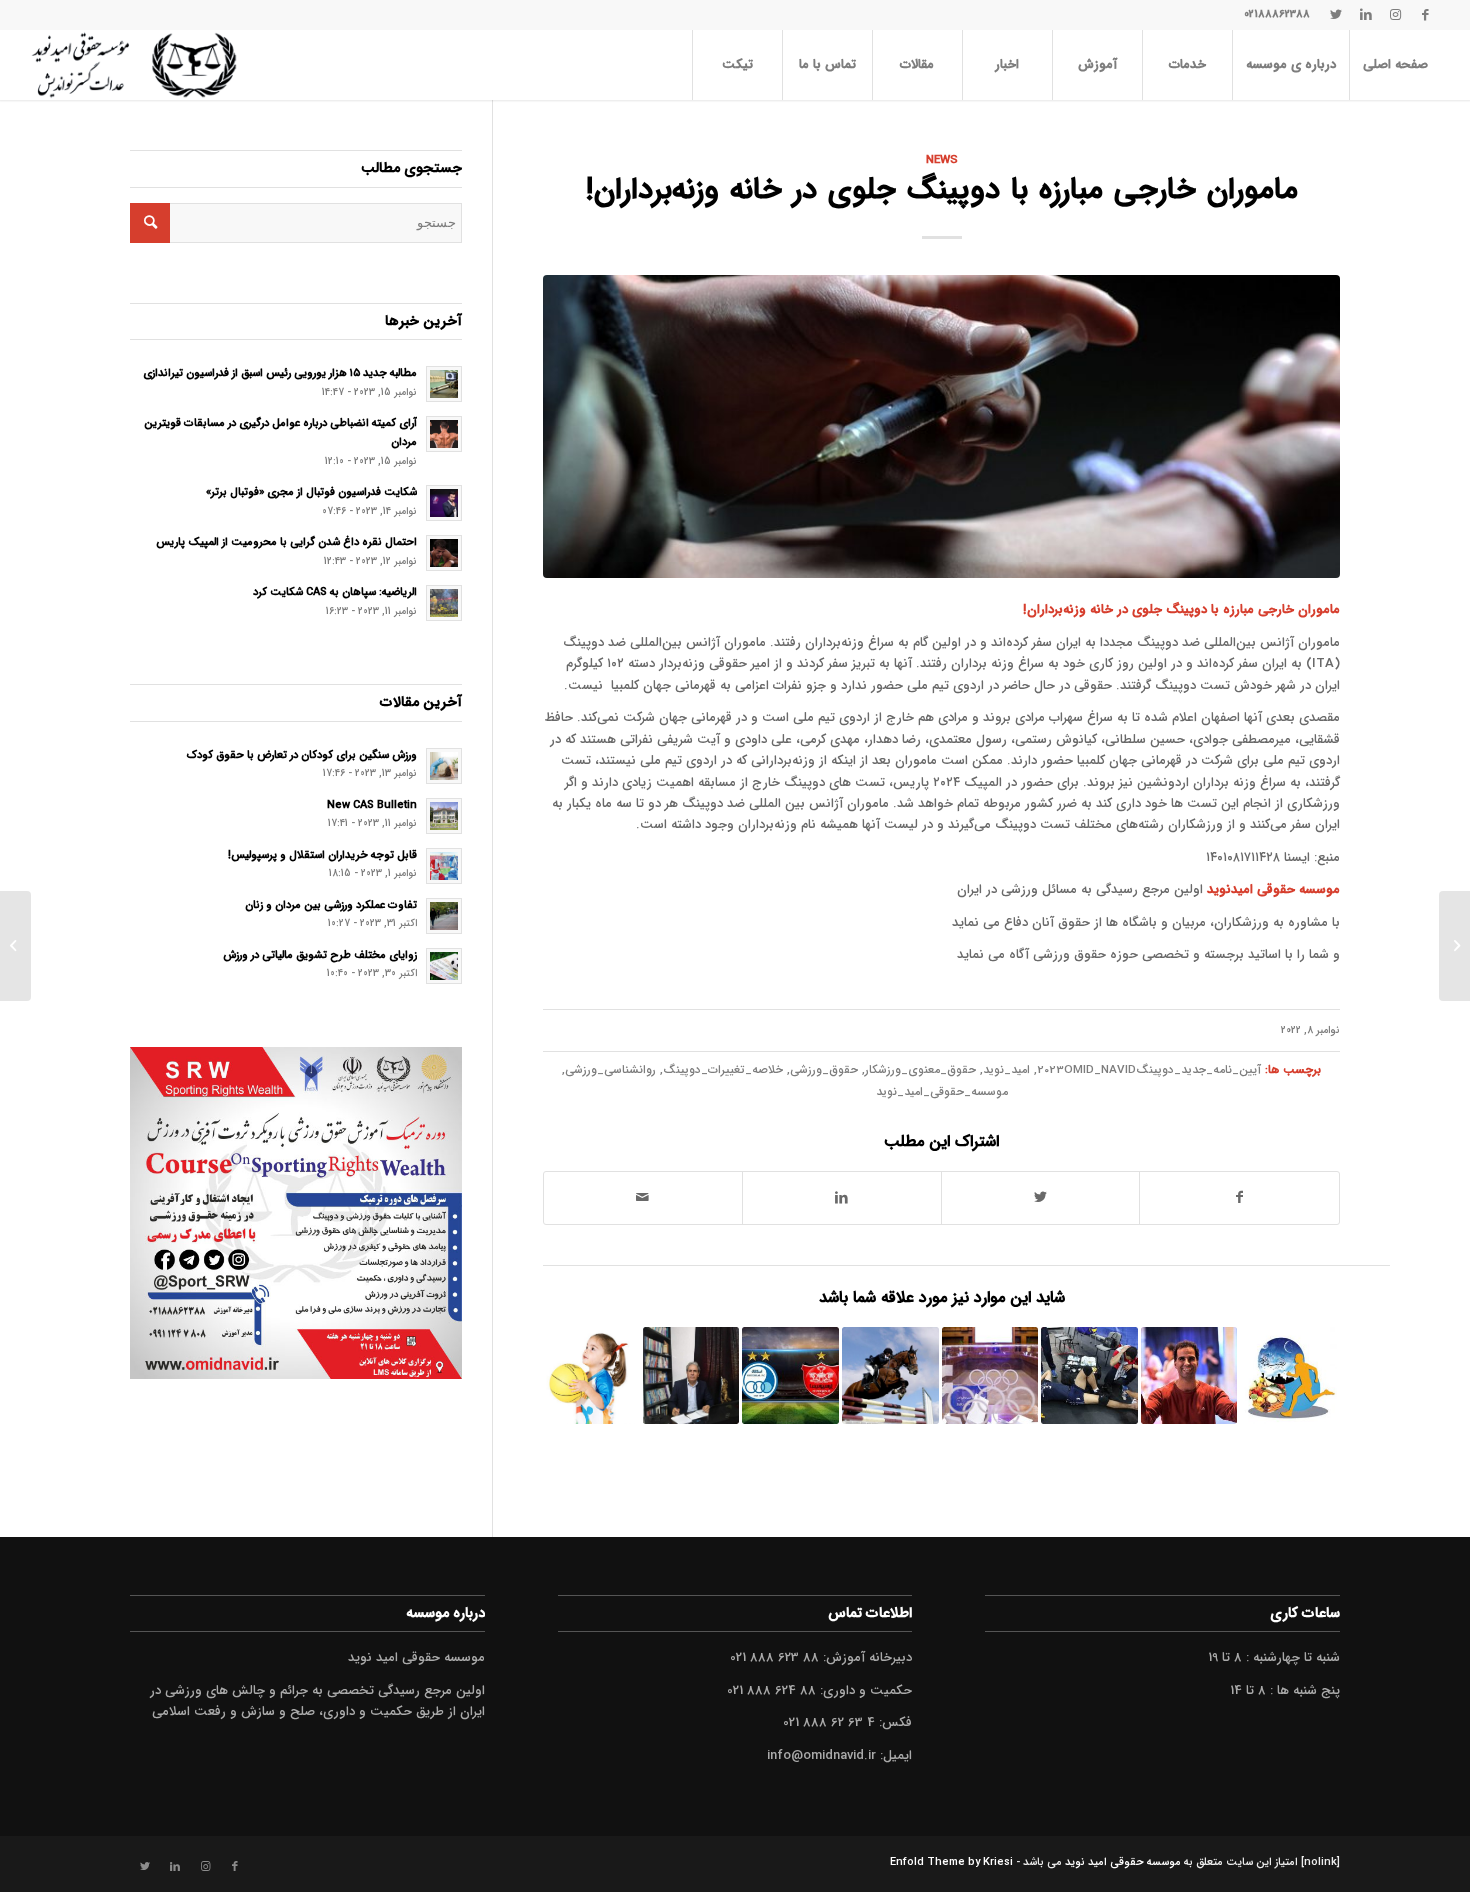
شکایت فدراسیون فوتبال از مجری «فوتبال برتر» (311, 492)
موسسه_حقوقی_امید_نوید (942, 1092)
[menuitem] (1395, 65)
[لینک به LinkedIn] (1366, 15)
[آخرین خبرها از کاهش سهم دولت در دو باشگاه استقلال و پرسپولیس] (790, 1375)
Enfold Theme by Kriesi (951, 1862)
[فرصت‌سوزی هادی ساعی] (1189, 1375)
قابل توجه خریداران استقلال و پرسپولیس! (322, 855)
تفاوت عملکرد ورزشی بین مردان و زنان (331, 905)
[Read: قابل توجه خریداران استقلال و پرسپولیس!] (444, 866)
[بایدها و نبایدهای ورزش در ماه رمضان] (1288, 1375)
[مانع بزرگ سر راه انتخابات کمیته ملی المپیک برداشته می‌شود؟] (990, 1375)
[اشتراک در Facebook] (1239, 1198)
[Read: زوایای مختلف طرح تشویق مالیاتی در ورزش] (444, 966)
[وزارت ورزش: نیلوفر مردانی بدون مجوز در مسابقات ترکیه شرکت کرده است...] (1454, 946)
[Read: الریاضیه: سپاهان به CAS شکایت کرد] (444, 603)
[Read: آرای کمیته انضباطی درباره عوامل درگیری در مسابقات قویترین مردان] (444, 434)
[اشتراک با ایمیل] (643, 1198)
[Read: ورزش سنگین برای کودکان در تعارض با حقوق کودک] (444, 766)
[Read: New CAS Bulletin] (444, 816)
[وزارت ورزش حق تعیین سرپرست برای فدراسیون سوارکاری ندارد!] (890, 1375)
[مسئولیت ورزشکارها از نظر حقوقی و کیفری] (1089, 1375)
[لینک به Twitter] (1336, 15)
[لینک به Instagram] (1396, 15)
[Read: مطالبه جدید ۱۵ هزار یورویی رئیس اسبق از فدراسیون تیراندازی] (444, 384)
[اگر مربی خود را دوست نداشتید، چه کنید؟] (591, 1375)
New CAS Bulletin (372, 805)
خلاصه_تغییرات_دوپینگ (723, 1070)
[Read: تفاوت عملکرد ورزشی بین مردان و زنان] (444, 916)
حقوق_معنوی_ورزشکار (920, 1070)
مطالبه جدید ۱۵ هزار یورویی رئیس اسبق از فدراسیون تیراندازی (280, 373)
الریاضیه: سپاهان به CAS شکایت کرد (335, 592)
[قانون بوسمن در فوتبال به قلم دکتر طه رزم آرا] (691, 1375)
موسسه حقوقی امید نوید (1123, 1862)
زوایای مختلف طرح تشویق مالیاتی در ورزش (320, 955)
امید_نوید (1006, 1070)
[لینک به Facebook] (1426, 15)
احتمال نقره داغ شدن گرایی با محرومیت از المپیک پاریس (286, 542)
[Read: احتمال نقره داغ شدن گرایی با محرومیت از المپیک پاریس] (444, 553)
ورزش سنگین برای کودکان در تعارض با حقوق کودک (302, 755)
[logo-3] (133, 65)
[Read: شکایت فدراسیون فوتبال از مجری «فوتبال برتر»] (444, 503)
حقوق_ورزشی (824, 1070)
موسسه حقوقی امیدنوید (1273, 889)
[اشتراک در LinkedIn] (842, 1198)
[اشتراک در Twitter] (1041, 1198)
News (942, 160)
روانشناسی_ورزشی (610, 1070)
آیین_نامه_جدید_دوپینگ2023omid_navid (1149, 1070)
